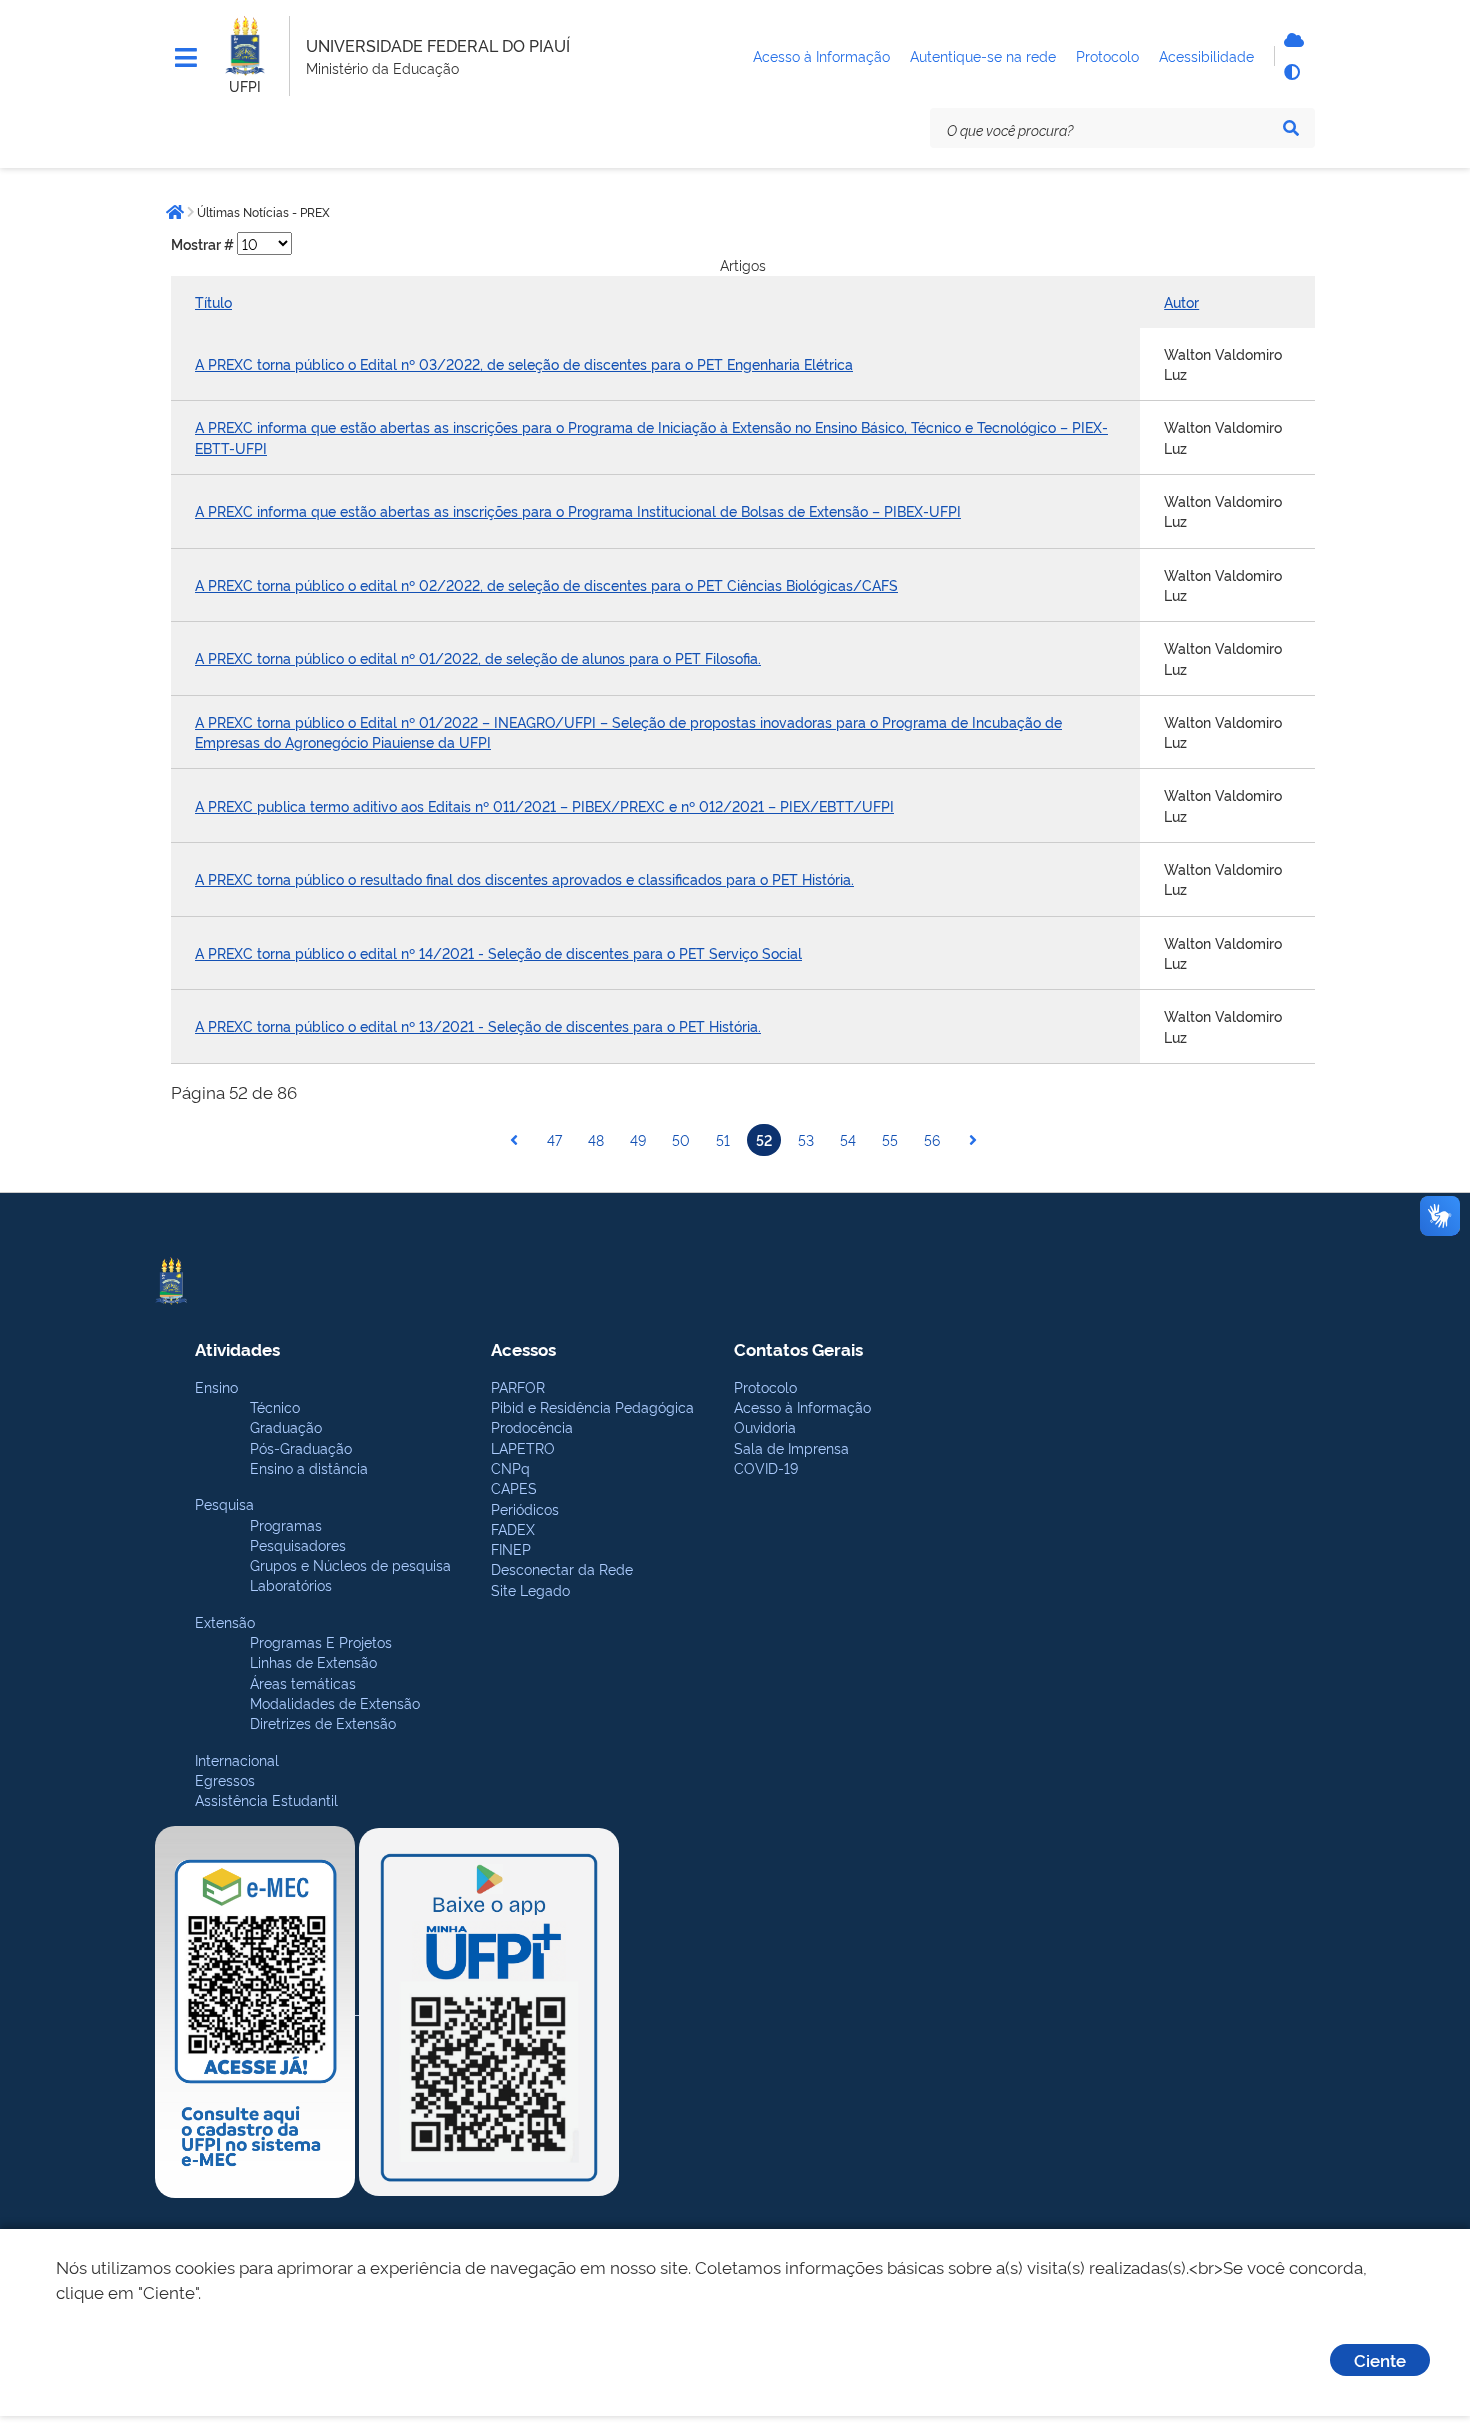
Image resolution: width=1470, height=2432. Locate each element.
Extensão (225, 1621)
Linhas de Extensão (313, 1661)
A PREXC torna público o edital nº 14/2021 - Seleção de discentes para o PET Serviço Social (498, 952)
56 (932, 1139)
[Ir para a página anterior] (514, 1140)
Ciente (1380, 2359)
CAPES (514, 1487)
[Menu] (186, 58)
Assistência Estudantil (266, 1799)
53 (806, 1139)
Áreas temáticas (303, 1682)
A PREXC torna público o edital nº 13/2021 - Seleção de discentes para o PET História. (478, 1025)
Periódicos (525, 1508)
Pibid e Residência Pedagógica (592, 1406)
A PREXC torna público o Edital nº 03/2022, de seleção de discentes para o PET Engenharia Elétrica (524, 363)
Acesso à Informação (802, 1406)
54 (848, 1139)
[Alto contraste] (1291, 72)
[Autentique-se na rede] (1291, 40)
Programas (286, 1524)
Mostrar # (204, 243)
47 (554, 1139)
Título (213, 301)
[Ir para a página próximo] (973, 1140)
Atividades (237, 1348)
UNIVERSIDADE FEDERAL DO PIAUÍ (438, 45)
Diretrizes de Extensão (323, 1722)
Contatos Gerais (798, 1348)
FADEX (513, 1528)
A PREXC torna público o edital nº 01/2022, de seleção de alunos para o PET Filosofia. (478, 657)
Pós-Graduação (301, 1447)
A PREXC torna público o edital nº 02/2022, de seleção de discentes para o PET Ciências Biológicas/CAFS (546, 584)
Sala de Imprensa (791, 1447)
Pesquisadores (298, 1544)
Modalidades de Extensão (335, 1702)
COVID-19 (766, 1467)
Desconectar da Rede (562, 1568)
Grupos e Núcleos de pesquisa (350, 1564)
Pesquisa (224, 1503)
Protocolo (765, 1386)
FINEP (511, 1548)
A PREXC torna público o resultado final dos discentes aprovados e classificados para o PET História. (524, 878)
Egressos (225, 1779)
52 (764, 1139)
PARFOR (518, 1386)
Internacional (237, 1759)
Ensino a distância (309, 1467)
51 (723, 1139)
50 (681, 1139)
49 (638, 1139)
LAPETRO (523, 1447)
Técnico (275, 1406)
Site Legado (530, 1589)
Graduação (286, 1426)
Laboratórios (291, 1584)
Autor (1181, 301)
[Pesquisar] (1291, 128)
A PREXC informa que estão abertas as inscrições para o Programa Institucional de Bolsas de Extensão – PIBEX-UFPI (578, 510)
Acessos (523, 1348)
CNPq (510, 1467)
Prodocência (532, 1426)
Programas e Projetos (321, 1641)
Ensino (216, 1386)
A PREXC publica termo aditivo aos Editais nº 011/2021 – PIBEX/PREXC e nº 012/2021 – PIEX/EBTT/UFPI (544, 805)
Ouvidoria (765, 1426)
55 (890, 1139)
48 (596, 1139)
